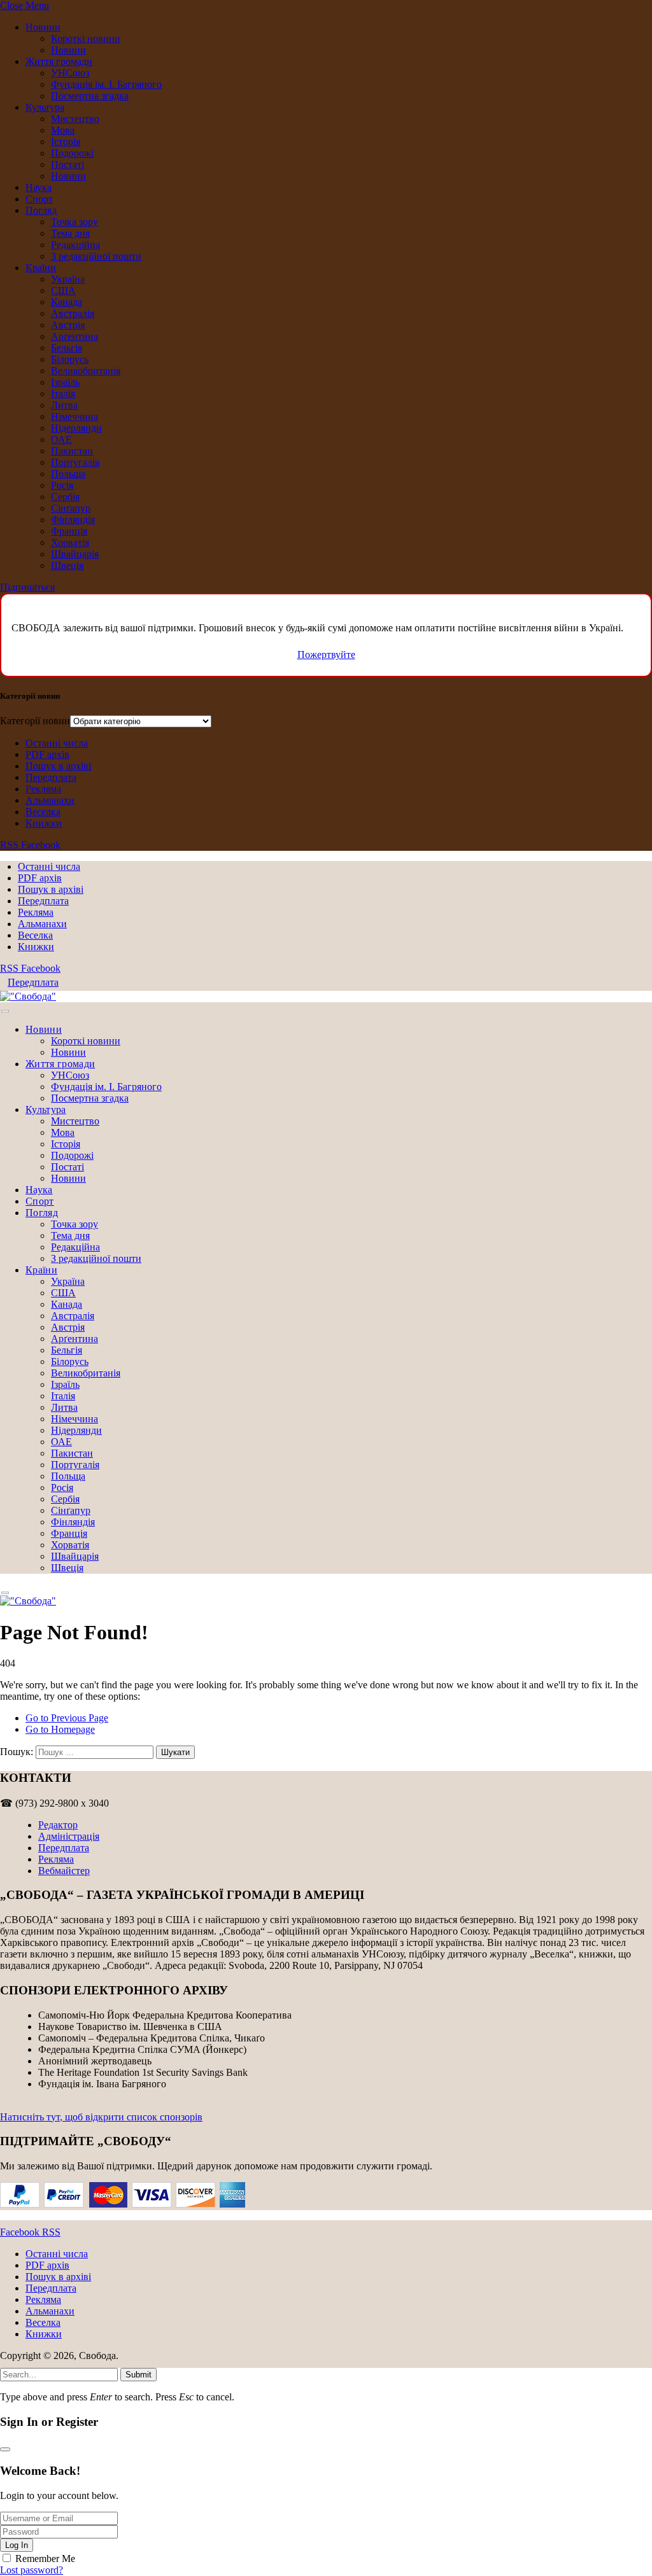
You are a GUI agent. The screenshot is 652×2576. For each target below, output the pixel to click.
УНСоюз (70, 73)
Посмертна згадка (90, 96)
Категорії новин (35, 721)
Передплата (51, 777)
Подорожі (72, 153)
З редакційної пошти (96, 256)
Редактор (58, 1825)
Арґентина (74, 336)
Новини (43, 27)
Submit (138, 2375)
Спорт (39, 199)
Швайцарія (75, 554)
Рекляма (43, 789)
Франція (69, 531)
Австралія (73, 313)
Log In (17, 2545)
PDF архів (47, 754)
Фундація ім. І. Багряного (106, 84)
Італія (63, 394)
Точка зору (74, 222)
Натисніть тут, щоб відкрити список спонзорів (101, 2117)
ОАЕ (61, 439)
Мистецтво (75, 119)
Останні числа (57, 743)
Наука (39, 187)
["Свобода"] (28, 996)
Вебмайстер (64, 1871)
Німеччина (74, 416)
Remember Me (45, 2558)
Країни (41, 268)
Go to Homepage (60, 1729)
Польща (68, 474)
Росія (62, 485)
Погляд (41, 210)
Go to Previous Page (67, 1718)
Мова (63, 130)
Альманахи (50, 800)
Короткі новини (86, 38)
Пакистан (72, 451)
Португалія (75, 462)
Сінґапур (71, 508)
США (63, 290)
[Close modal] (5, 2449)
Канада (67, 302)
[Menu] (5, 1011)
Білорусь (70, 359)
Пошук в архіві (58, 766)
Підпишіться (27, 587)
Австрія (68, 325)
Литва (64, 405)
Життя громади (59, 61)
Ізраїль (65, 382)
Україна (68, 279)
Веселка (43, 812)
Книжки (44, 823)
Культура (45, 107)
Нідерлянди (76, 428)
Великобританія (86, 371)
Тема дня (70, 233)
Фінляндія (73, 520)
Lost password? (32, 2570)
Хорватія (70, 542)
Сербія (65, 497)
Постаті (67, 164)
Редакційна (75, 245)
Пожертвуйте (326, 654)
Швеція (67, 565)
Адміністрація (69, 1836)
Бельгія (67, 348)
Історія (66, 142)
